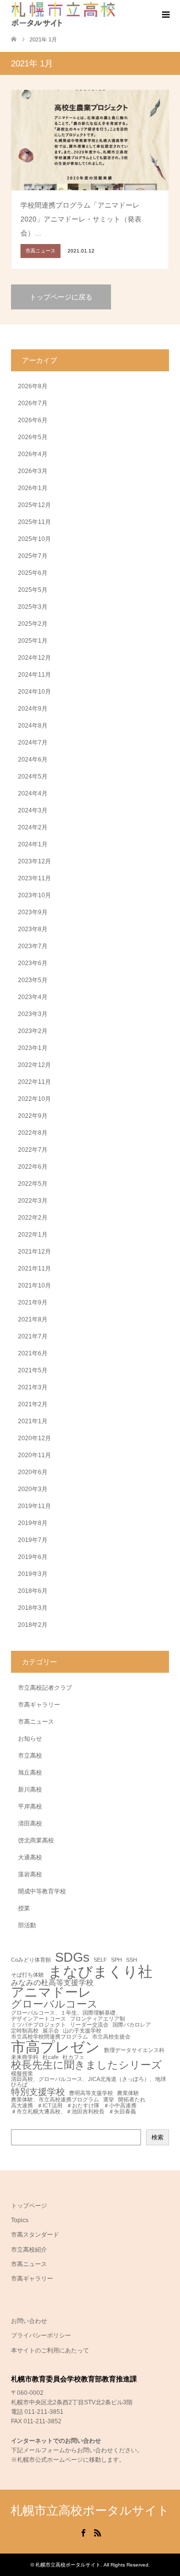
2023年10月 (34, 895)
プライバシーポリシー (41, 2335)
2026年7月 (33, 403)
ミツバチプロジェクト (38, 2025)
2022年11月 (34, 1082)
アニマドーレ (51, 1993)
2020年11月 (34, 1455)
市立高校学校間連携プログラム (49, 2037)
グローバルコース (54, 2004)
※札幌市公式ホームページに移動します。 (68, 2460)
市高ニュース (36, 1722)
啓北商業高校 (36, 1840)
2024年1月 (33, 844)
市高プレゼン (55, 2047)
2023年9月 (33, 912)
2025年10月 (34, 539)
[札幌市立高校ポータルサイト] (63, 14)
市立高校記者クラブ (45, 1688)
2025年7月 (33, 556)
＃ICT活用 (50, 2106)
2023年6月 (33, 963)
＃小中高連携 (120, 2106)
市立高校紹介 (29, 2250)
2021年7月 (33, 1336)
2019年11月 (34, 1506)
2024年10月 (34, 692)
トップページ (29, 2206)
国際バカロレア (132, 2025)
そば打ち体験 (27, 1975)
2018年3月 (33, 1608)
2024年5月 (33, 776)
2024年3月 (33, 810)
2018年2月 (33, 1625)
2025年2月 (33, 624)
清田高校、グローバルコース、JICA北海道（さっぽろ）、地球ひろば (88, 2082)
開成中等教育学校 (42, 1891)
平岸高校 (30, 1806)
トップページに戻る (61, 297)
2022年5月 (33, 1184)
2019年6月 (33, 1557)
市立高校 (30, 1756)
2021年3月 (33, 1387)
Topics (20, 2220)
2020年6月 (33, 1472)
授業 (24, 1908)
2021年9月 (33, 1302)
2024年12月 (34, 658)
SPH (116, 1960)
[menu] (165, 15)
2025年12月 (34, 505)
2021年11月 (34, 1269)
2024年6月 (33, 760)
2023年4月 (33, 997)
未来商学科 (25, 2057)
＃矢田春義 (122, 2112)
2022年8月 (33, 1133)
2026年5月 (33, 437)
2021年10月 (34, 1286)
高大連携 (22, 2106)
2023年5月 (33, 980)
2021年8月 (33, 1319)
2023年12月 (34, 861)
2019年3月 (33, 1574)
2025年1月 (33, 641)
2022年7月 (33, 1150)
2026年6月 (33, 420)
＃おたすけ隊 (83, 2106)
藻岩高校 (30, 1874)
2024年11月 (34, 675)
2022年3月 (33, 1201)
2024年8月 (33, 726)
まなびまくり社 (100, 1971)
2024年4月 (33, 793)
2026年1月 (33, 488)
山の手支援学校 (82, 2031)
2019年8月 (33, 1523)
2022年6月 (33, 1167)
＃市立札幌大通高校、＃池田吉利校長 (58, 2112)
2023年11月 (34, 878)
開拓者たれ (132, 2100)
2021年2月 (33, 1404)
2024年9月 (33, 709)
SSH (131, 1960)
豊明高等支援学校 (91, 2093)
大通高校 (30, 1857)
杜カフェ (73, 2057)
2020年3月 (33, 1489)
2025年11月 (34, 522)
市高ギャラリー (39, 1705)
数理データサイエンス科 (134, 2050)
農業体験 (128, 2093)
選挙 (108, 2100)
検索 (157, 2137)
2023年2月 (33, 1031)
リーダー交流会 (89, 2025)
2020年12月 (34, 1438)
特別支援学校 (38, 2092)
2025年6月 (33, 573)
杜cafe (50, 2057)
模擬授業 (22, 2074)
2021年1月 (33, 1421)
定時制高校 (25, 2031)
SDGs (72, 1958)
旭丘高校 (30, 1773)
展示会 (51, 2031)
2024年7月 (33, 743)
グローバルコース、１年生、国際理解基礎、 (66, 2013)
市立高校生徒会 (111, 2037)
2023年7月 (33, 946)
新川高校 (30, 1790)
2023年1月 (33, 1048)
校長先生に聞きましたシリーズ (86, 2065)
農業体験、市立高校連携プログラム (55, 2100)
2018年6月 (33, 1591)
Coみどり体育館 (31, 1960)
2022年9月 (33, 1116)
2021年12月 (34, 1252)
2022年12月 (34, 1065)
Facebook (83, 2532)
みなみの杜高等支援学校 (52, 1982)
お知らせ (30, 1739)
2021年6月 (33, 1353)
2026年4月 (33, 454)
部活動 (27, 1925)
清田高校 (30, 1823)
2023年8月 (33, 929)
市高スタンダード (35, 2235)
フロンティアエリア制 (97, 2019)
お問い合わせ (29, 2321)
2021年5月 (33, 1370)
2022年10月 (34, 1099)
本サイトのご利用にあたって (50, 2350)
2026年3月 (33, 471)
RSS (97, 2532)
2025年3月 (33, 607)
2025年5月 (33, 590)
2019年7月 (33, 1540)
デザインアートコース (38, 2019)
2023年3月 (33, 1014)
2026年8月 (33, 386)
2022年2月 (33, 1218)
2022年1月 (33, 1235)
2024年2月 (33, 827)
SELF (100, 1960)
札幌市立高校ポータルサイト (90, 2510)
